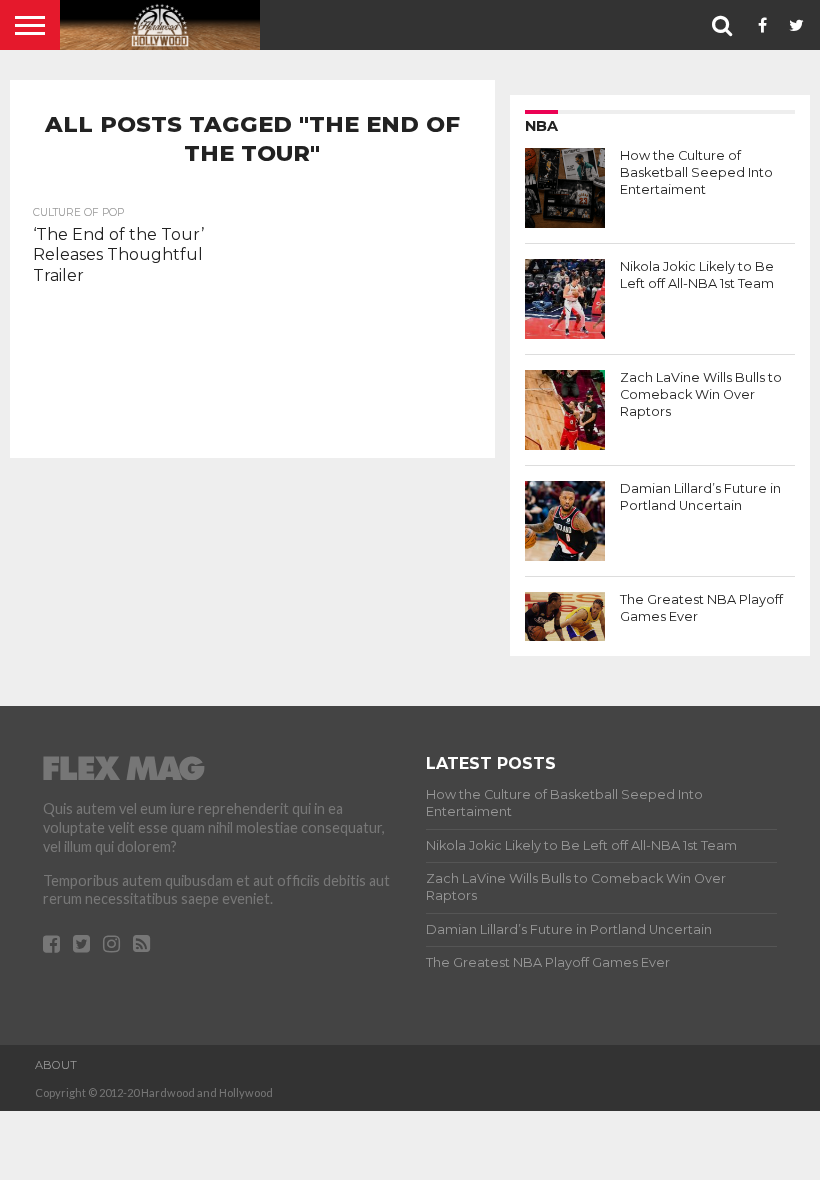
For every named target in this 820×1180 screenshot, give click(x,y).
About (56, 1065)
